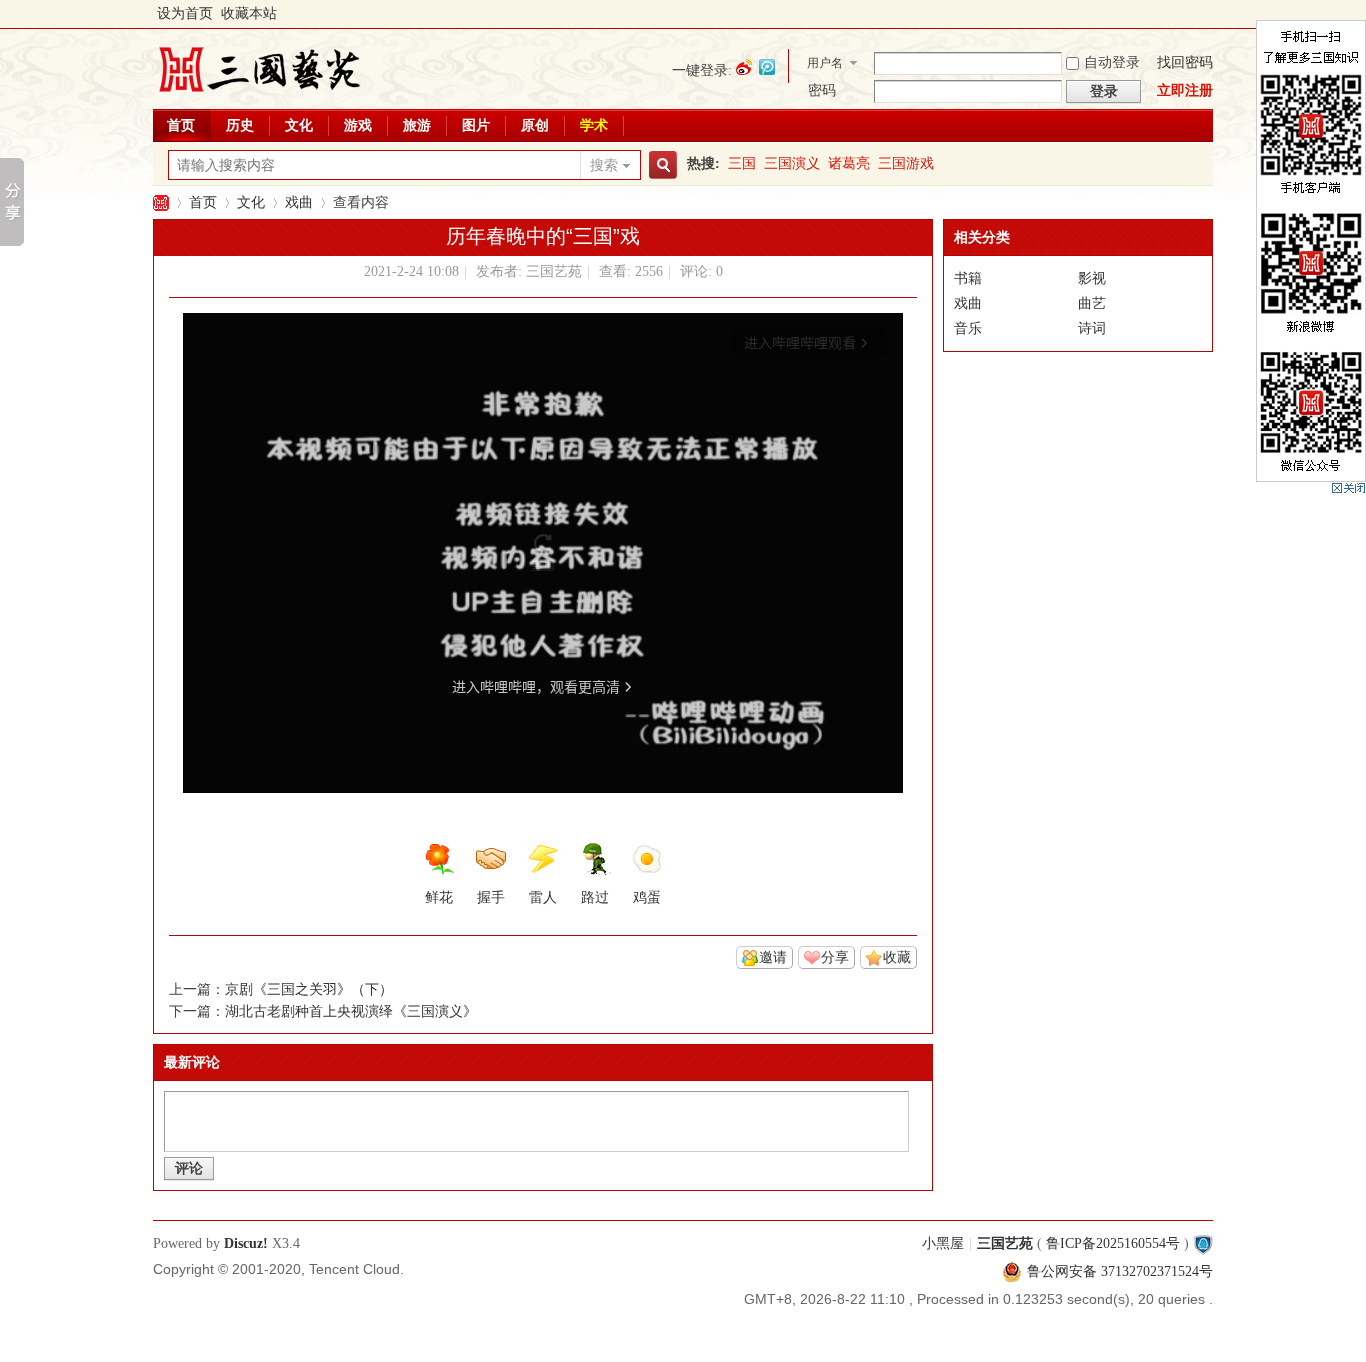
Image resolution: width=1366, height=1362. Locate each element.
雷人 (543, 897)
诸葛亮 (849, 163)
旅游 (417, 125)
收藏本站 (249, 13)
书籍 (968, 278)
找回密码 (1185, 62)
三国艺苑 (161, 202)
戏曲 (299, 202)
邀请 (773, 957)
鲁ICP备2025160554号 (1113, 1243)
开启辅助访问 (1208, 14)
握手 (491, 897)
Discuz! (246, 1243)
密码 (822, 90)
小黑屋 (943, 1243)
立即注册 (1185, 90)
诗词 (1092, 328)
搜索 (604, 165)
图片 (476, 125)
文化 (299, 125)
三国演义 (792, 163)
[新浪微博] (744, 67)
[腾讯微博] (767, 67)
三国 (742, 163)
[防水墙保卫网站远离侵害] (1203, 1243)
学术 (594, 125)
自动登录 (1112, 62)
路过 (595, 897)
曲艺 (1092, 303)
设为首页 (185, 13)
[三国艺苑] (259, 94)
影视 (1092, 278)
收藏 (897, 957)
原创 (535, 125)
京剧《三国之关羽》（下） (309, 989)
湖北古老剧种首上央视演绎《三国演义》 (351, 1011)
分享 (835, 957)
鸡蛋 (647, 897)
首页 (181, 125)
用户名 (825, 63)
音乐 (968, 328)
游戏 (358, 125)
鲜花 (439, 897)
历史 (240, 125)
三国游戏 (906, 163)
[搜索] (660, 165)
